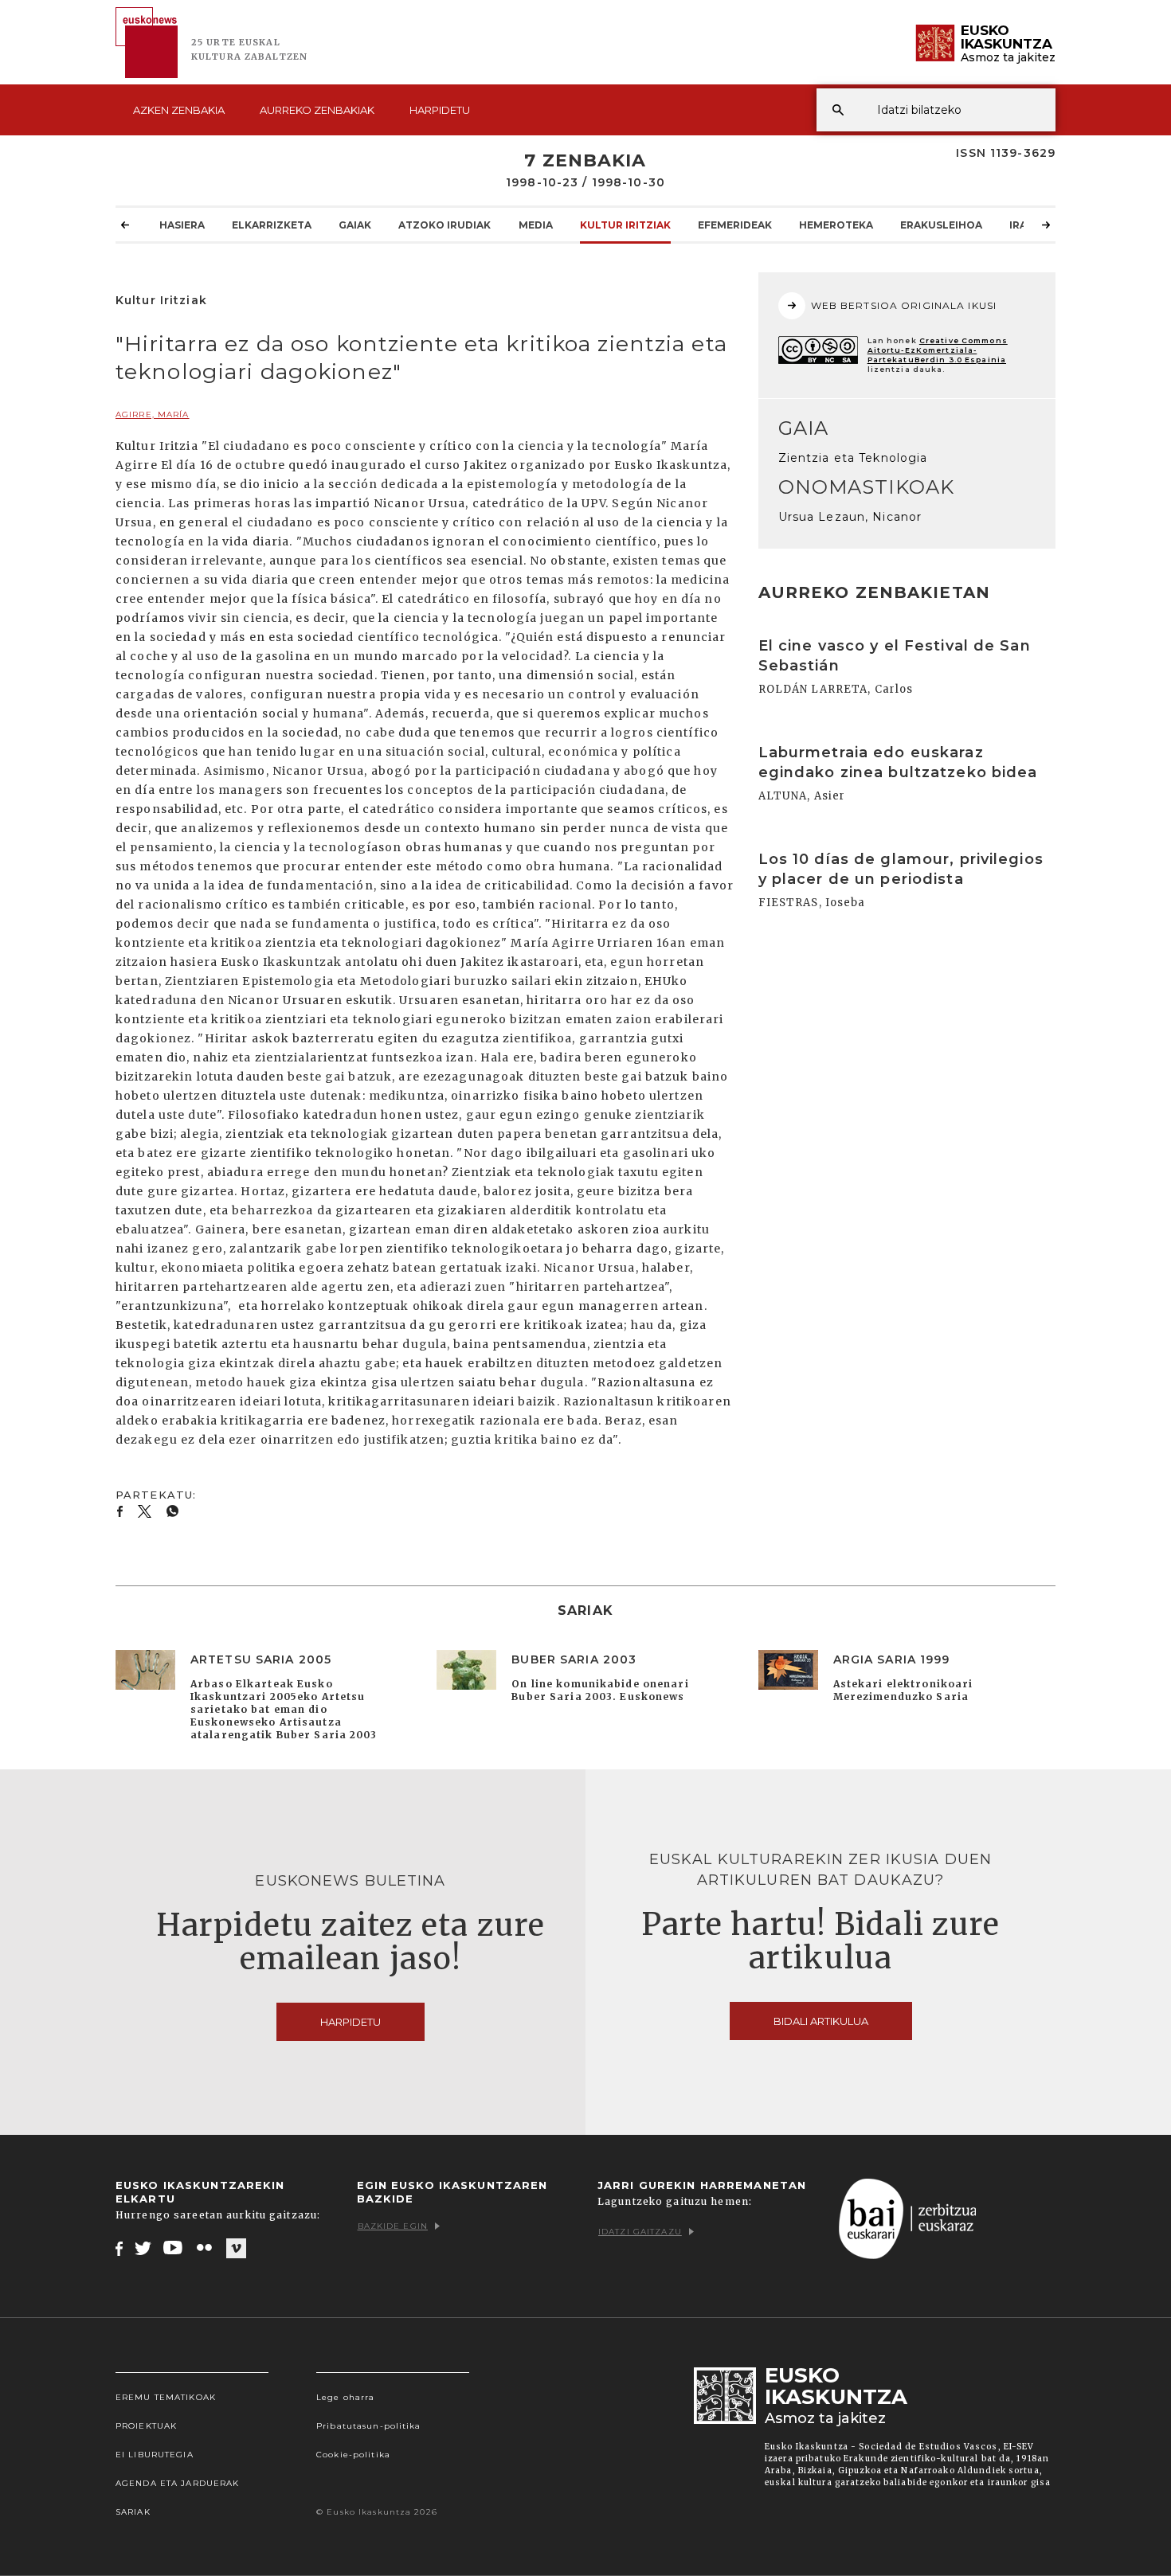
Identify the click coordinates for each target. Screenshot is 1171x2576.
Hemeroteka (836, 225)
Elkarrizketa (272, 225)
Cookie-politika (353, 2455)
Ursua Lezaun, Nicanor (850, 517)
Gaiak (355, 225)
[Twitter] (143, 2248)
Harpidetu (440, 110)
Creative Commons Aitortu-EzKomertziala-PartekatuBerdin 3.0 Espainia (938, 350)
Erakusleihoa (941, 225)
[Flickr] (206, 2248)
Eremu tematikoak (166, 2397)
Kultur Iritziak (625, 225)
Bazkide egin (393, 2226)
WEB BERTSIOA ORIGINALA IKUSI (904, 305)
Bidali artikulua (821, 2021)
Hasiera (182, 225)
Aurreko (317, 110)
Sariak (133, 2512)
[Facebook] (119, 2248)
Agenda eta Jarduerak (177, 2483)
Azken (179, 110)
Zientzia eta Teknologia (853, 458)
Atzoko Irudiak (445, 225)
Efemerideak (735, 225)
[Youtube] (174, 2248)
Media (536, 225)
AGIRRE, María (153, 414)
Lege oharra (345, 2397)
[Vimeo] (236, 2249)
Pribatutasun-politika (369, 2426)
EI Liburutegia (155, 2455)
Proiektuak (146, 2426)
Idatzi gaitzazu (640, 2232)
